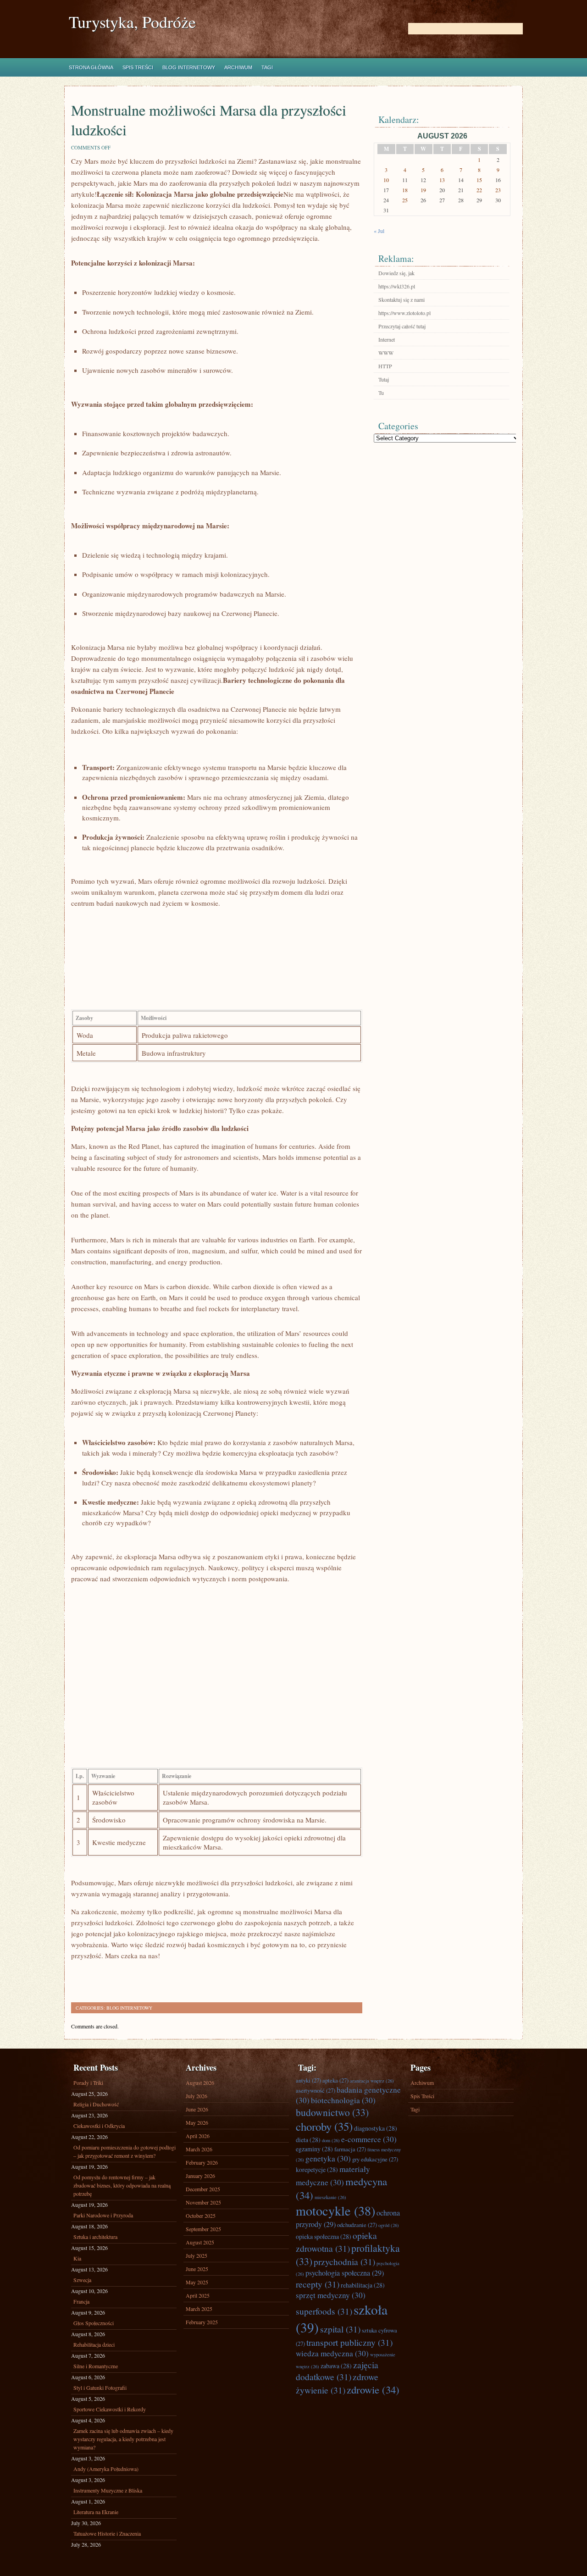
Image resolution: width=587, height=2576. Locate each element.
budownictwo (332, 2112)
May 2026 (197, 2122)
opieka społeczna (324, 2236)
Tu (381, 393)
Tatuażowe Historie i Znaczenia (107, 2533)
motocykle (335, 2210)
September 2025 (203, 2229)
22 (479, 190)
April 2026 (198, 2136)
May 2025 (197, 2282)
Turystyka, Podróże (132, 22)
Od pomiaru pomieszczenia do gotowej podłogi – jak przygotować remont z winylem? (125, 2151)
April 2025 (198, 2295)
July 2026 (197, 2096)
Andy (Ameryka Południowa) (106, 2469)
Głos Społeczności (94, 2323)
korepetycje (317, 2169)
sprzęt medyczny (331, 2295)
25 (405, 200)
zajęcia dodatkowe (337, 2371)
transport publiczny (349, 2342)
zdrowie (373, 2389)
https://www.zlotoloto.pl (404, 313)
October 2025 (201, 2216)
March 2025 (199, 2309)
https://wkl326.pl (397, 286)
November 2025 (203, 2202)
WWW (386, 353)
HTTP (385, 366)
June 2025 (197, 2269)
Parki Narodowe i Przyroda (103, 2215)
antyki (308, 2080)
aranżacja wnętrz (372, 2081)
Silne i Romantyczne (96, 2366)
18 (405, 190)
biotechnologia (343, 2100)
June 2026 (197, 2109)
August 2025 (200, 2242)
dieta (308, 2140)
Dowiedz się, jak (396, 273)
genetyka (328, 2158)
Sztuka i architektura (95, 2237)
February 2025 (202, 2322)
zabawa (336, 2366)
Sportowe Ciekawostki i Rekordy (110, 2409)
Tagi (267, 67)
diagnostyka (376, 2128)
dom (331, 2140)
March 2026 (199, 2149)
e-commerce (369, 2139)
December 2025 (203, 2189)
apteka (335, 2080)
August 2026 (200, 2083)
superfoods (324, 2311)
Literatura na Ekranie (96, 2512)
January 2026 (200, 2176)
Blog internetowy (189, 67)
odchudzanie (357, 2225)
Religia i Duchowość (96, 2104)
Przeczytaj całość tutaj (402, 326)
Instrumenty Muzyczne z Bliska (108, 2490)
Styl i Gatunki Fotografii (100, 2388)
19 (423, 190)
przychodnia (344, 2261)
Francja (81, 2301)
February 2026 (202, 2162)
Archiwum (238, 67)
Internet (387, 339)
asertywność (316, 2090)
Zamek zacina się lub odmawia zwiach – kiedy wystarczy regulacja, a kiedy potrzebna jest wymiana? (123, 2439)
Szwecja (82, 2280)
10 (386, 180)
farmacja (350, 2149)
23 (498, 190)
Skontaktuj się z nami (401, 299)
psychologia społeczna (345, 2273)
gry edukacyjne (375, 2159)
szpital (340, 2329)
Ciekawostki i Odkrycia (99, 2126)
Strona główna (91, 67)
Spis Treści (138, 67)
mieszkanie (330, 2197)
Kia (77, 2258)
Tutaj (384, 379)
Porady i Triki (88, 2083)
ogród (389, 2225)
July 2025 (197, 2255)
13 (442, 180)
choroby (324, 2126)
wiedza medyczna (332, 2353)
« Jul (379, 231)
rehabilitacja (363, 2285)
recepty (318, 2284)
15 (479, 180)
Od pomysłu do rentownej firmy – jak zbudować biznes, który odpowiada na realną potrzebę (122, 2185)
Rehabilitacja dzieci (94, 2344)
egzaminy (314, 2149)
